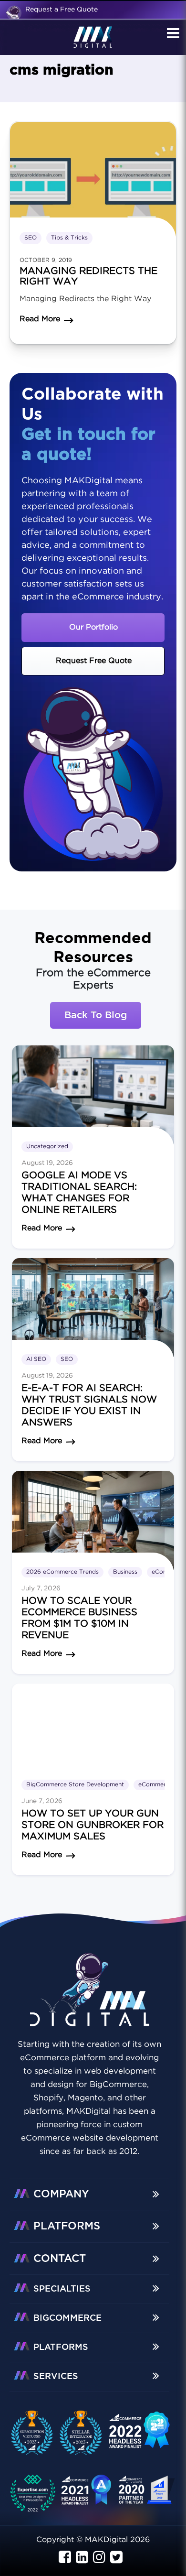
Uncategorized (47, 1147)
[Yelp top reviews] (86, 2495)
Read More (42, 1228)
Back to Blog (96, 1015)
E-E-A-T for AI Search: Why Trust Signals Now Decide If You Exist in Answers (89, 1405)
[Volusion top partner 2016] (148, 2494)
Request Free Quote (94, 661)
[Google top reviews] (36, 2495)
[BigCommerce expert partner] (36, 2432)
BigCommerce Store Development (75, 1785)
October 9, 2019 (46, 260)
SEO (31, 238)
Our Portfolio (93, 627)
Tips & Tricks (69, 238)
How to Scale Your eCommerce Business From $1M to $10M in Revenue (79, 1618)
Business (125, 1572)
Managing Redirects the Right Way (88, 276)
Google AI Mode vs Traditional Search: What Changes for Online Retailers (79, 1193)
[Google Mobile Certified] (140, 2435)
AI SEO (36, 1359)
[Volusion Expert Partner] (85, 2432)
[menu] (172, 34)
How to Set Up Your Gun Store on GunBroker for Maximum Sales (93, 1825)
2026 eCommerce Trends (62, 1572)
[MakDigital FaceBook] (65, 2558)
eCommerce (155, 1785)
